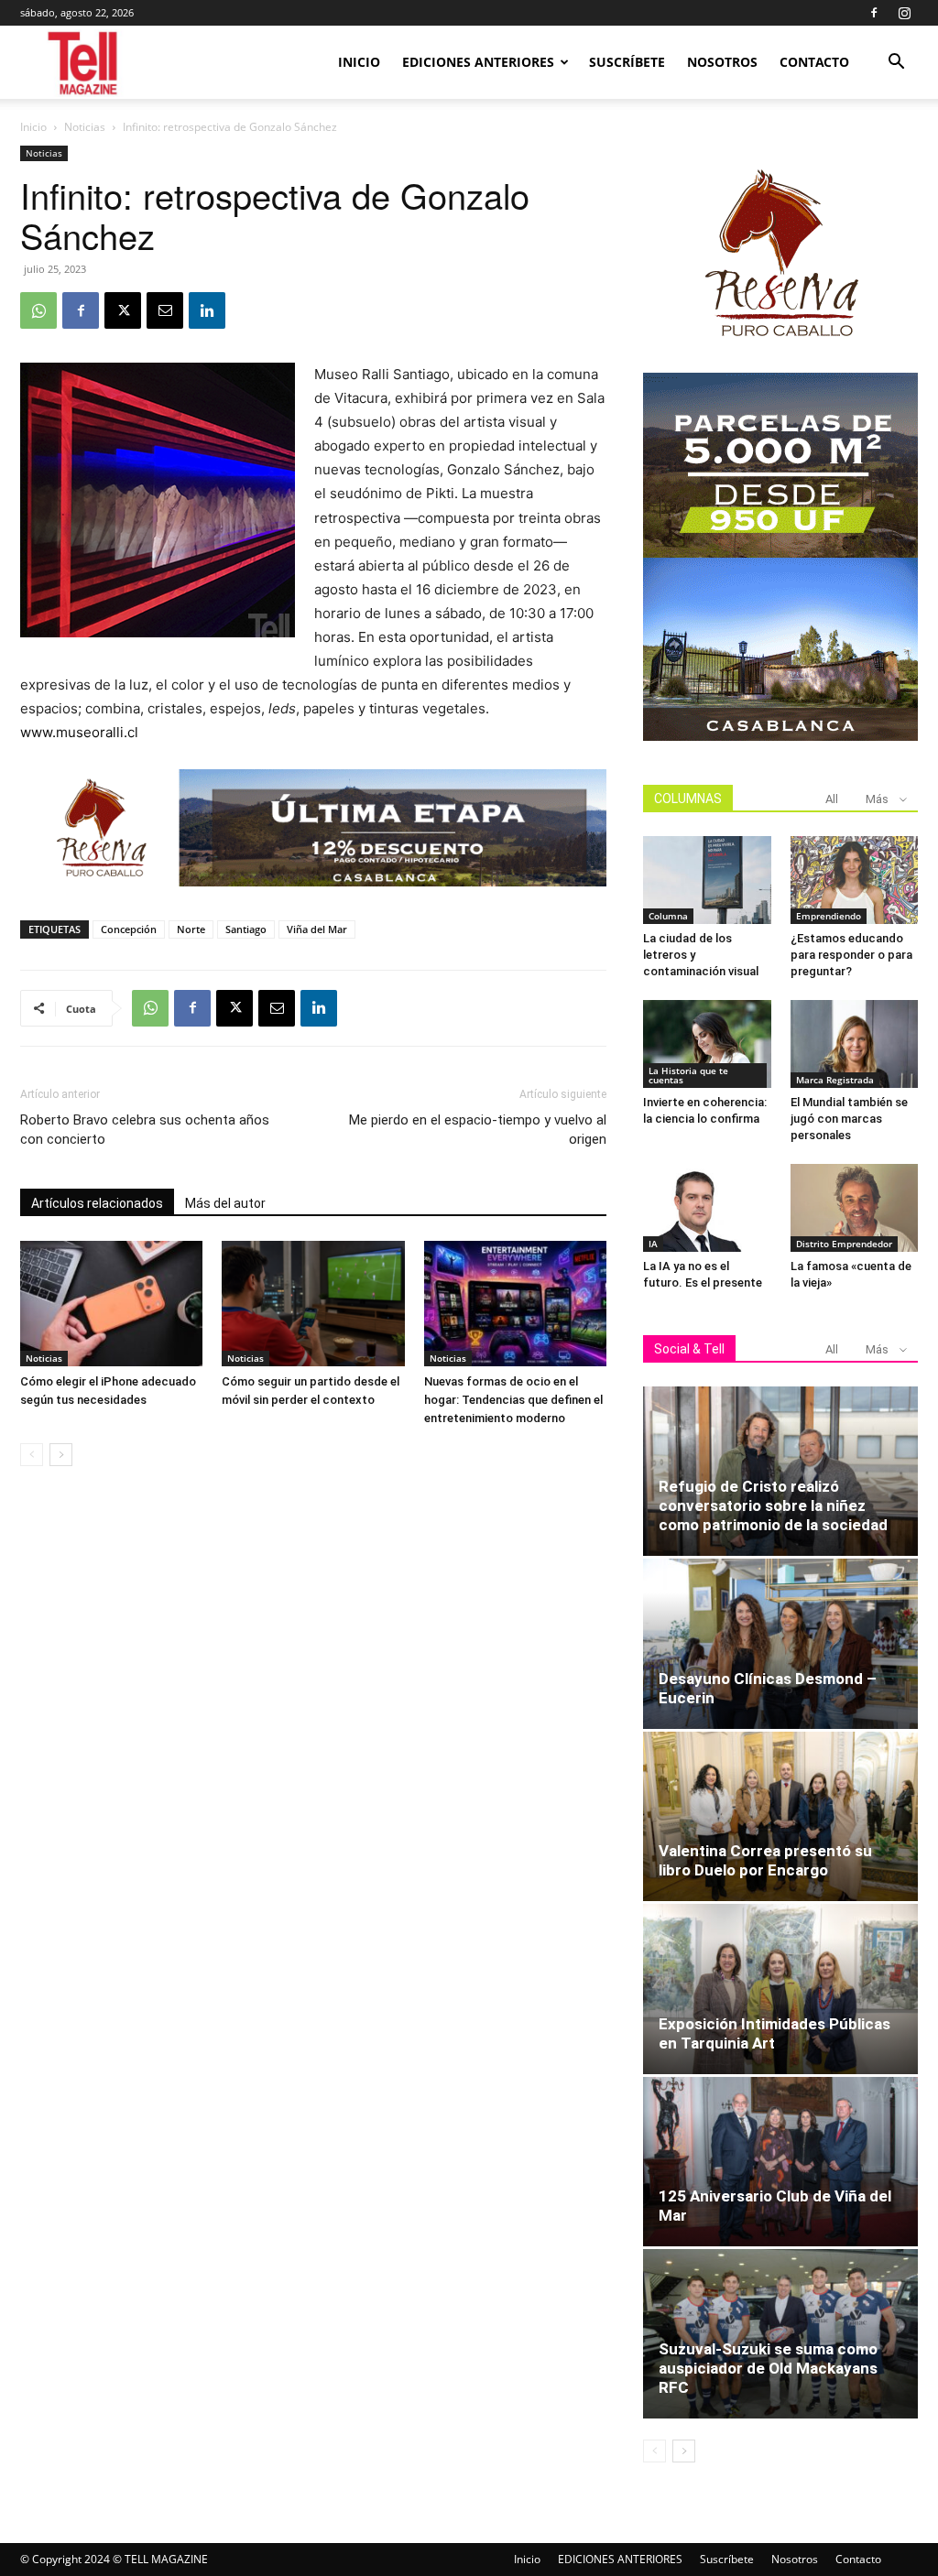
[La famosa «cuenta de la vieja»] (855, 1208)
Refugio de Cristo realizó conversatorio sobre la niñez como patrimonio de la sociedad (773, 1505)
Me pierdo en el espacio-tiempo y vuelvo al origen (478, 1130)
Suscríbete (627, 62)
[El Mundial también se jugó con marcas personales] (855, 1044)
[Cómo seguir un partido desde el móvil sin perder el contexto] (313, 1304)
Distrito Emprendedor (844, 1244)
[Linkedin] (207, 310)
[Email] (165, 310)
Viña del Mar (317, 929)
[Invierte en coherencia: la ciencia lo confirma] (707, 1044)
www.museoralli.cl (79, 732)
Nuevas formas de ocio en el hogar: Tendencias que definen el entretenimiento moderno (513, 1400)
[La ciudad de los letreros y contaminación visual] (707, 880)
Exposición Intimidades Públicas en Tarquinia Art (774, 2033)
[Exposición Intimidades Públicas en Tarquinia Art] (780, 1989)
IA (653, 1244)
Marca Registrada (835, 1080)
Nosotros (722, 62)
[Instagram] (904, 13)
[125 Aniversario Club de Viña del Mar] (780, 2162)
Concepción (129, 929)
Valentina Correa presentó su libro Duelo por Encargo (765, 1860)
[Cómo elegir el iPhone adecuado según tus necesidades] (111, 1304)
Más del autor (225, 1203)
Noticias (85, 127)
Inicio (359, 62)
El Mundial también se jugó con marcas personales (849, 1119)
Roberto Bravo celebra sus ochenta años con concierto (145, 1130)
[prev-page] (32, 1455)
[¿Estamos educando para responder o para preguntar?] (855, 880)
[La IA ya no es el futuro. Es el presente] (707, 1208)
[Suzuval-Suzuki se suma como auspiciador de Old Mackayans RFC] (780, 2334)
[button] (896, 64)
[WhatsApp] (38, 310)
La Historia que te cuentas (688, 1075)
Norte (191, 929)
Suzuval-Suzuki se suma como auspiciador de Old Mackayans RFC (768, 2368)
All (832, 799)
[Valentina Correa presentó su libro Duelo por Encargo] (780, 1816)
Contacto (814, 62)
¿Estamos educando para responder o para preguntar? (851, 955)
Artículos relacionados (97, 1203)
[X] (123, 310)
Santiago (246, 929)
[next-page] (61, 1455)
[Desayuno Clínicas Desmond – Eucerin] (780, 1643)
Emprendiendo (829, 916)
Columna (668, 916)
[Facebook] (874, 13)
